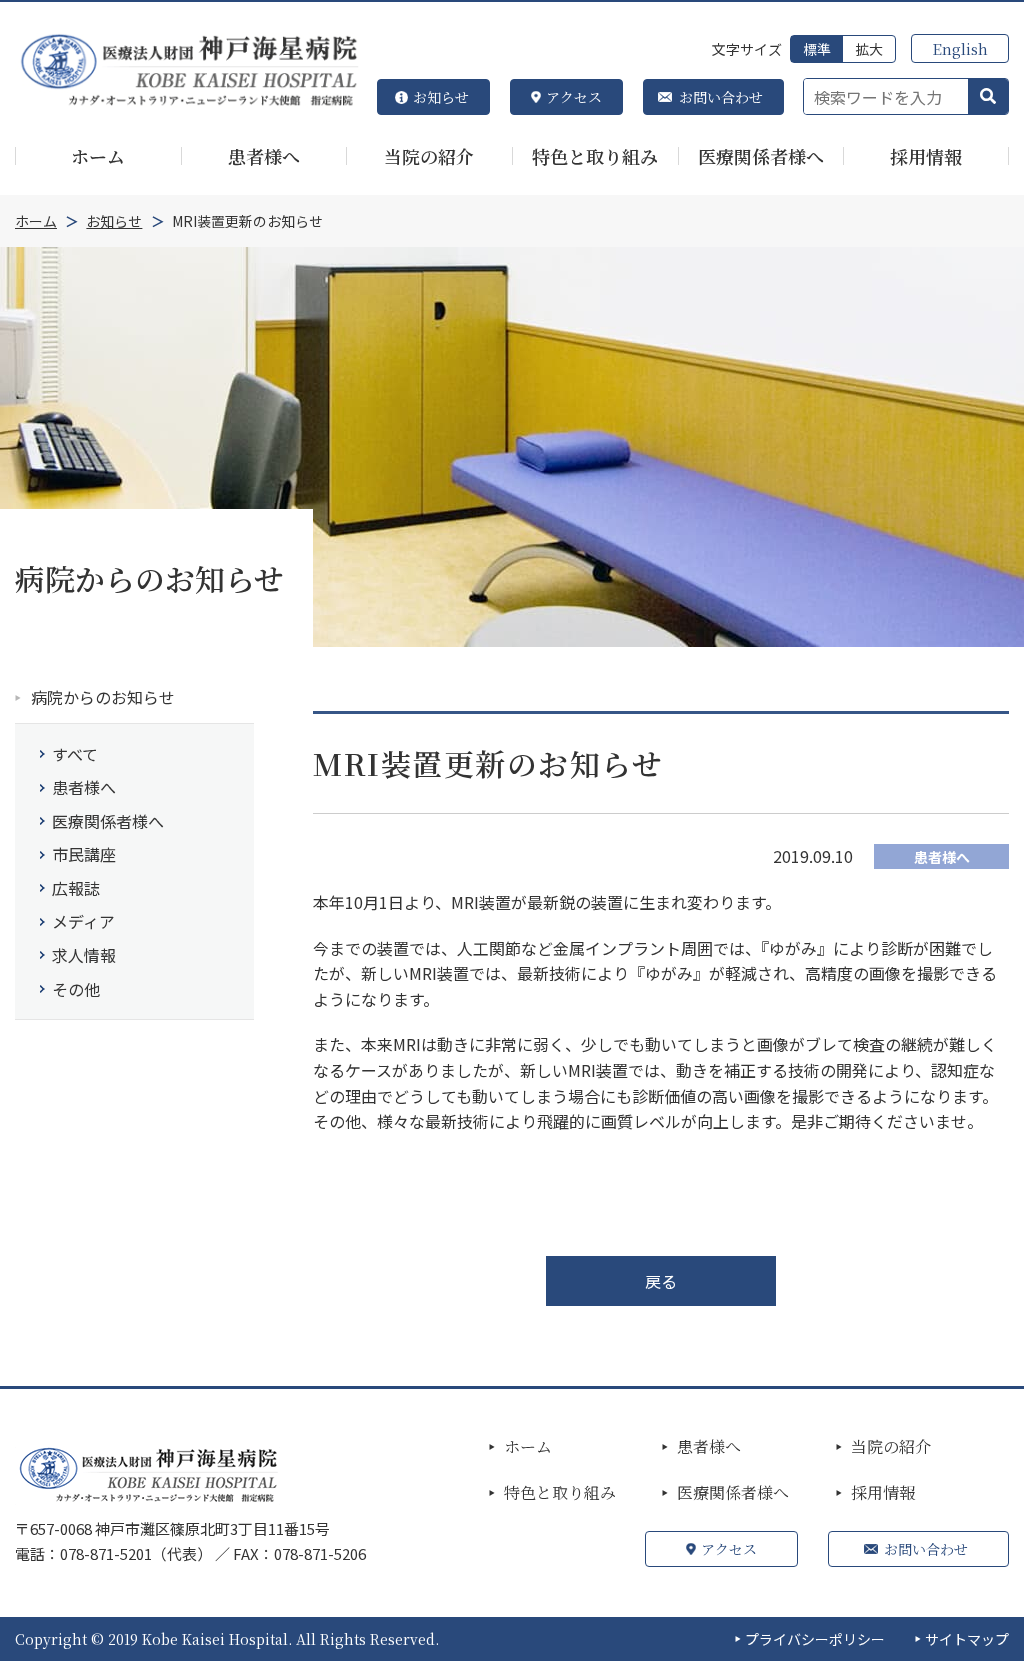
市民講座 (84, 854)
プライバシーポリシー (815, 1639)
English (960, 48)
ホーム (528, 1447)
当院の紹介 (891, 1447)
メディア (83, 921)
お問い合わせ (721, 97)
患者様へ (84, 787)
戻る (661, 1281)
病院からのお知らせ (103, 697)
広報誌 (76, 888)
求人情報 (84, 955)
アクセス (574, 97)
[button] (988, 97)
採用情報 (883, 1493)
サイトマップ (967, 1639)
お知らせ (441, 97)
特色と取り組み (560, 1493)
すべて (75, 754)
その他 (76, 989)
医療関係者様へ (108, 821)
